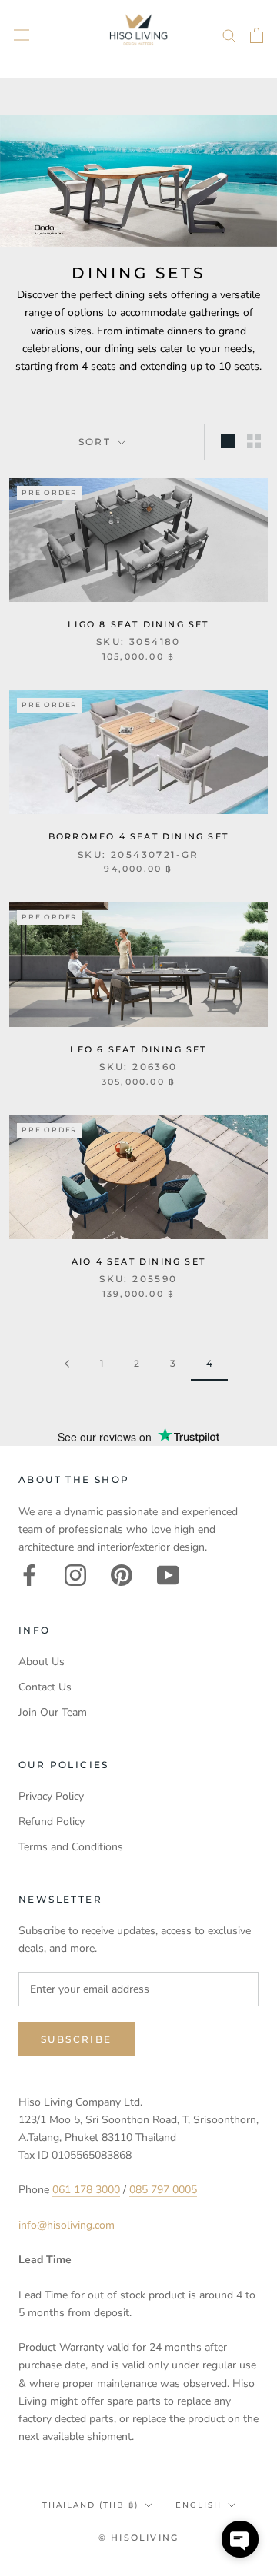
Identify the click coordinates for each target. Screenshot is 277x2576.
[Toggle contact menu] (240, 2539)
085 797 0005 (163, 2190)
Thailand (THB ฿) (90, 2505)
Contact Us (45, 1687)
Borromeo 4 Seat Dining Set (138, 836)
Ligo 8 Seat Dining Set (138, 624)
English (199, 2505)
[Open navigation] (22, 35)
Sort (97, 442)
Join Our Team (53, 1712)
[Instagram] (75, 1575)
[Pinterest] (122, 1575)
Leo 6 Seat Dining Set (138, 1049)
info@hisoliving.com (67, 2225)
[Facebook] (29, 1575)
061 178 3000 (86, 2190)
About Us (42, 1662)
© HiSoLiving (138, 2538)
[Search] (229, 35)
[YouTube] (168, 1575)
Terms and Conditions (71, 1847)
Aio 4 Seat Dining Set (138, 1261)
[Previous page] (67, 1364)
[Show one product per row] (228, 441)
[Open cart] (257, 35)
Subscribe (77, 2039)
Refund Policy (52, 1821)
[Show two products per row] (254, 441)
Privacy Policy (51, 1796)
